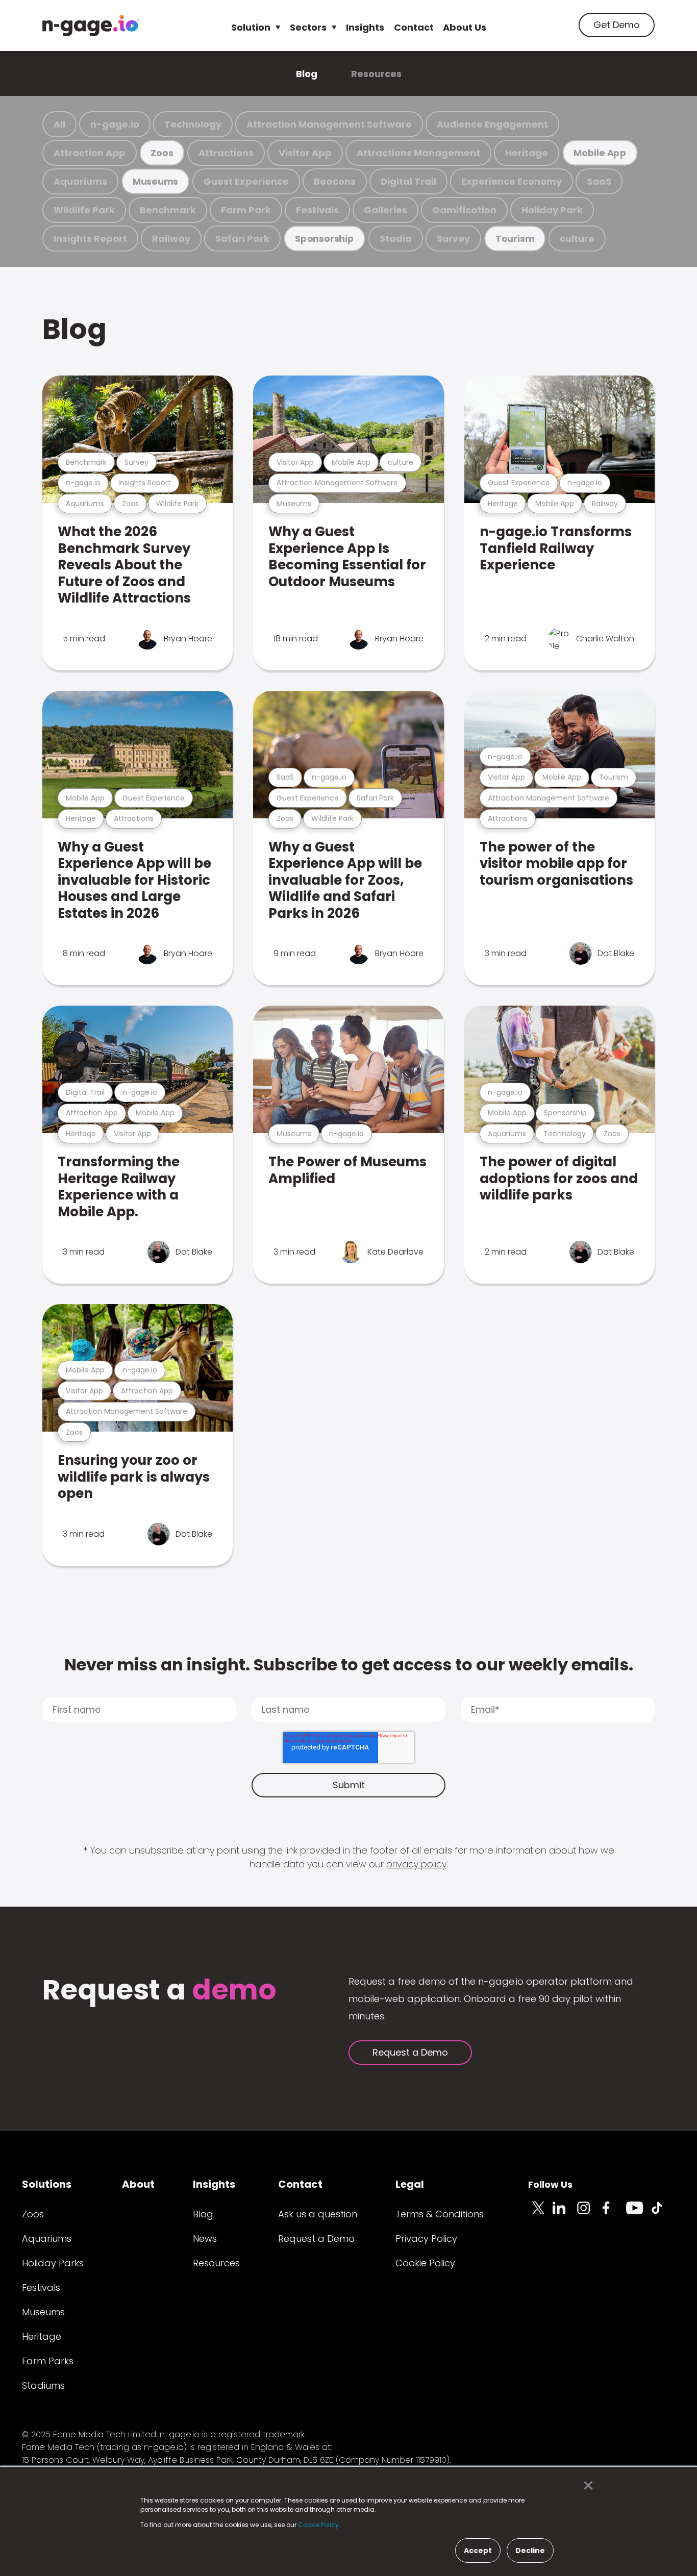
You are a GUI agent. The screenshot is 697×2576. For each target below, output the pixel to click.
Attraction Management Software (329, 124)
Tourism (515, 239)
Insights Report (90, 239)
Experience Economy (512, 181)
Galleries (385, 210)
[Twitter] (540, 2214)
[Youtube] (638, 2214)
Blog (307, 74)
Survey (453, 239)
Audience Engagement (492, 124)
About (138, 2184)
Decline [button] (530, 2550)
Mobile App (600, 153)
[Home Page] (91, 26)
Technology (193, 124)
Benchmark (168, 210)
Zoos (162, 153)
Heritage (527, 153)
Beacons (335, 181)
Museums (155, 181)
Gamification (464, 210)
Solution (251, 27)
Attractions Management (418, 153)
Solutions (47, 2184)
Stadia (396, 239)
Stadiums (43, 2385)
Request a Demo (410, 2052)
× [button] (586, 2486)
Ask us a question (318, 2214)
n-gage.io (115, 124)
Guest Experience (246, 181)
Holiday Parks (53, 2263)
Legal (410, 2184)
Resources (376, 74)
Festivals (317, 210)
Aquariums (80, 181)
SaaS (599, 181)
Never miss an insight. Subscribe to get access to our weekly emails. (349, 1665)
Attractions (226, 153)
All (59, 124)
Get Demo (617, 25)
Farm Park (246, 210)
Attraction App (90, 153)
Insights (365, 27)
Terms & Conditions (440, 2214)
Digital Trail (408, 181)
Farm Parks (48, 2361)
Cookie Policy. (319, 2525)
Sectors (308, 27)
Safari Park (242, 239)
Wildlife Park (84, 210)
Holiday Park (552, 210)
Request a (159, 1991)
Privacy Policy (426, 2239)
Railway (171, 239)
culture (577, 239)
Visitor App (305, 153)
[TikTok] (663, 2214)
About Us (465, 27)
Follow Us (550, 2184)
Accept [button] (478, 2550)
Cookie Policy (425, 2263)
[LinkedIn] (565, 2214)
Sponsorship (325, 239)
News (205, 2239)
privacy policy (416, 1864)
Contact (414, 27)
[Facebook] (614, 2214)
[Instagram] (589, 2214)
